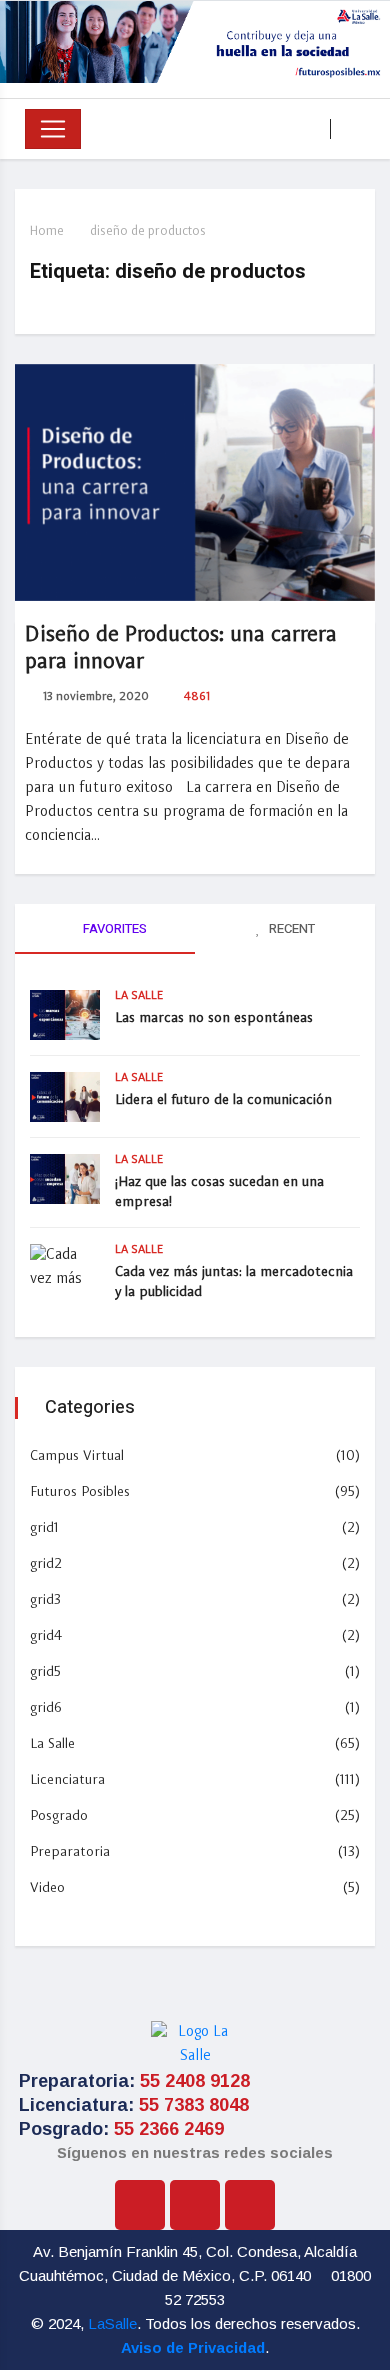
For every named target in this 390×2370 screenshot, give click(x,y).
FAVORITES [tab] (113, 928)
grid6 (46, 1708)
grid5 (45, 1672)
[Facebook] (140, 2205)
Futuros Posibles (80, 1492)
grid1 (44, 1528)
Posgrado (59, 1816)
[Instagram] (195, 2205)
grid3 (45, 1600)
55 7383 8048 (194, 2105)
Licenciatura (67, 1780)
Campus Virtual (77, 1456)
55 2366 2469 (169, 2129)
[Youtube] (250, 2205)
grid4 (46, 1636)
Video (47, 1888)
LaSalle (112, 2323)
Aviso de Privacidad (193, 2347)
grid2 (46, 1564)
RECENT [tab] (290, 928)
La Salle (139, 996)
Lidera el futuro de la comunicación (223, 1100)
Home (47, 231)
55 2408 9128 (195, 2081)
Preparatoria (70, 1852)
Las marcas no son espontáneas (214, 1018)
